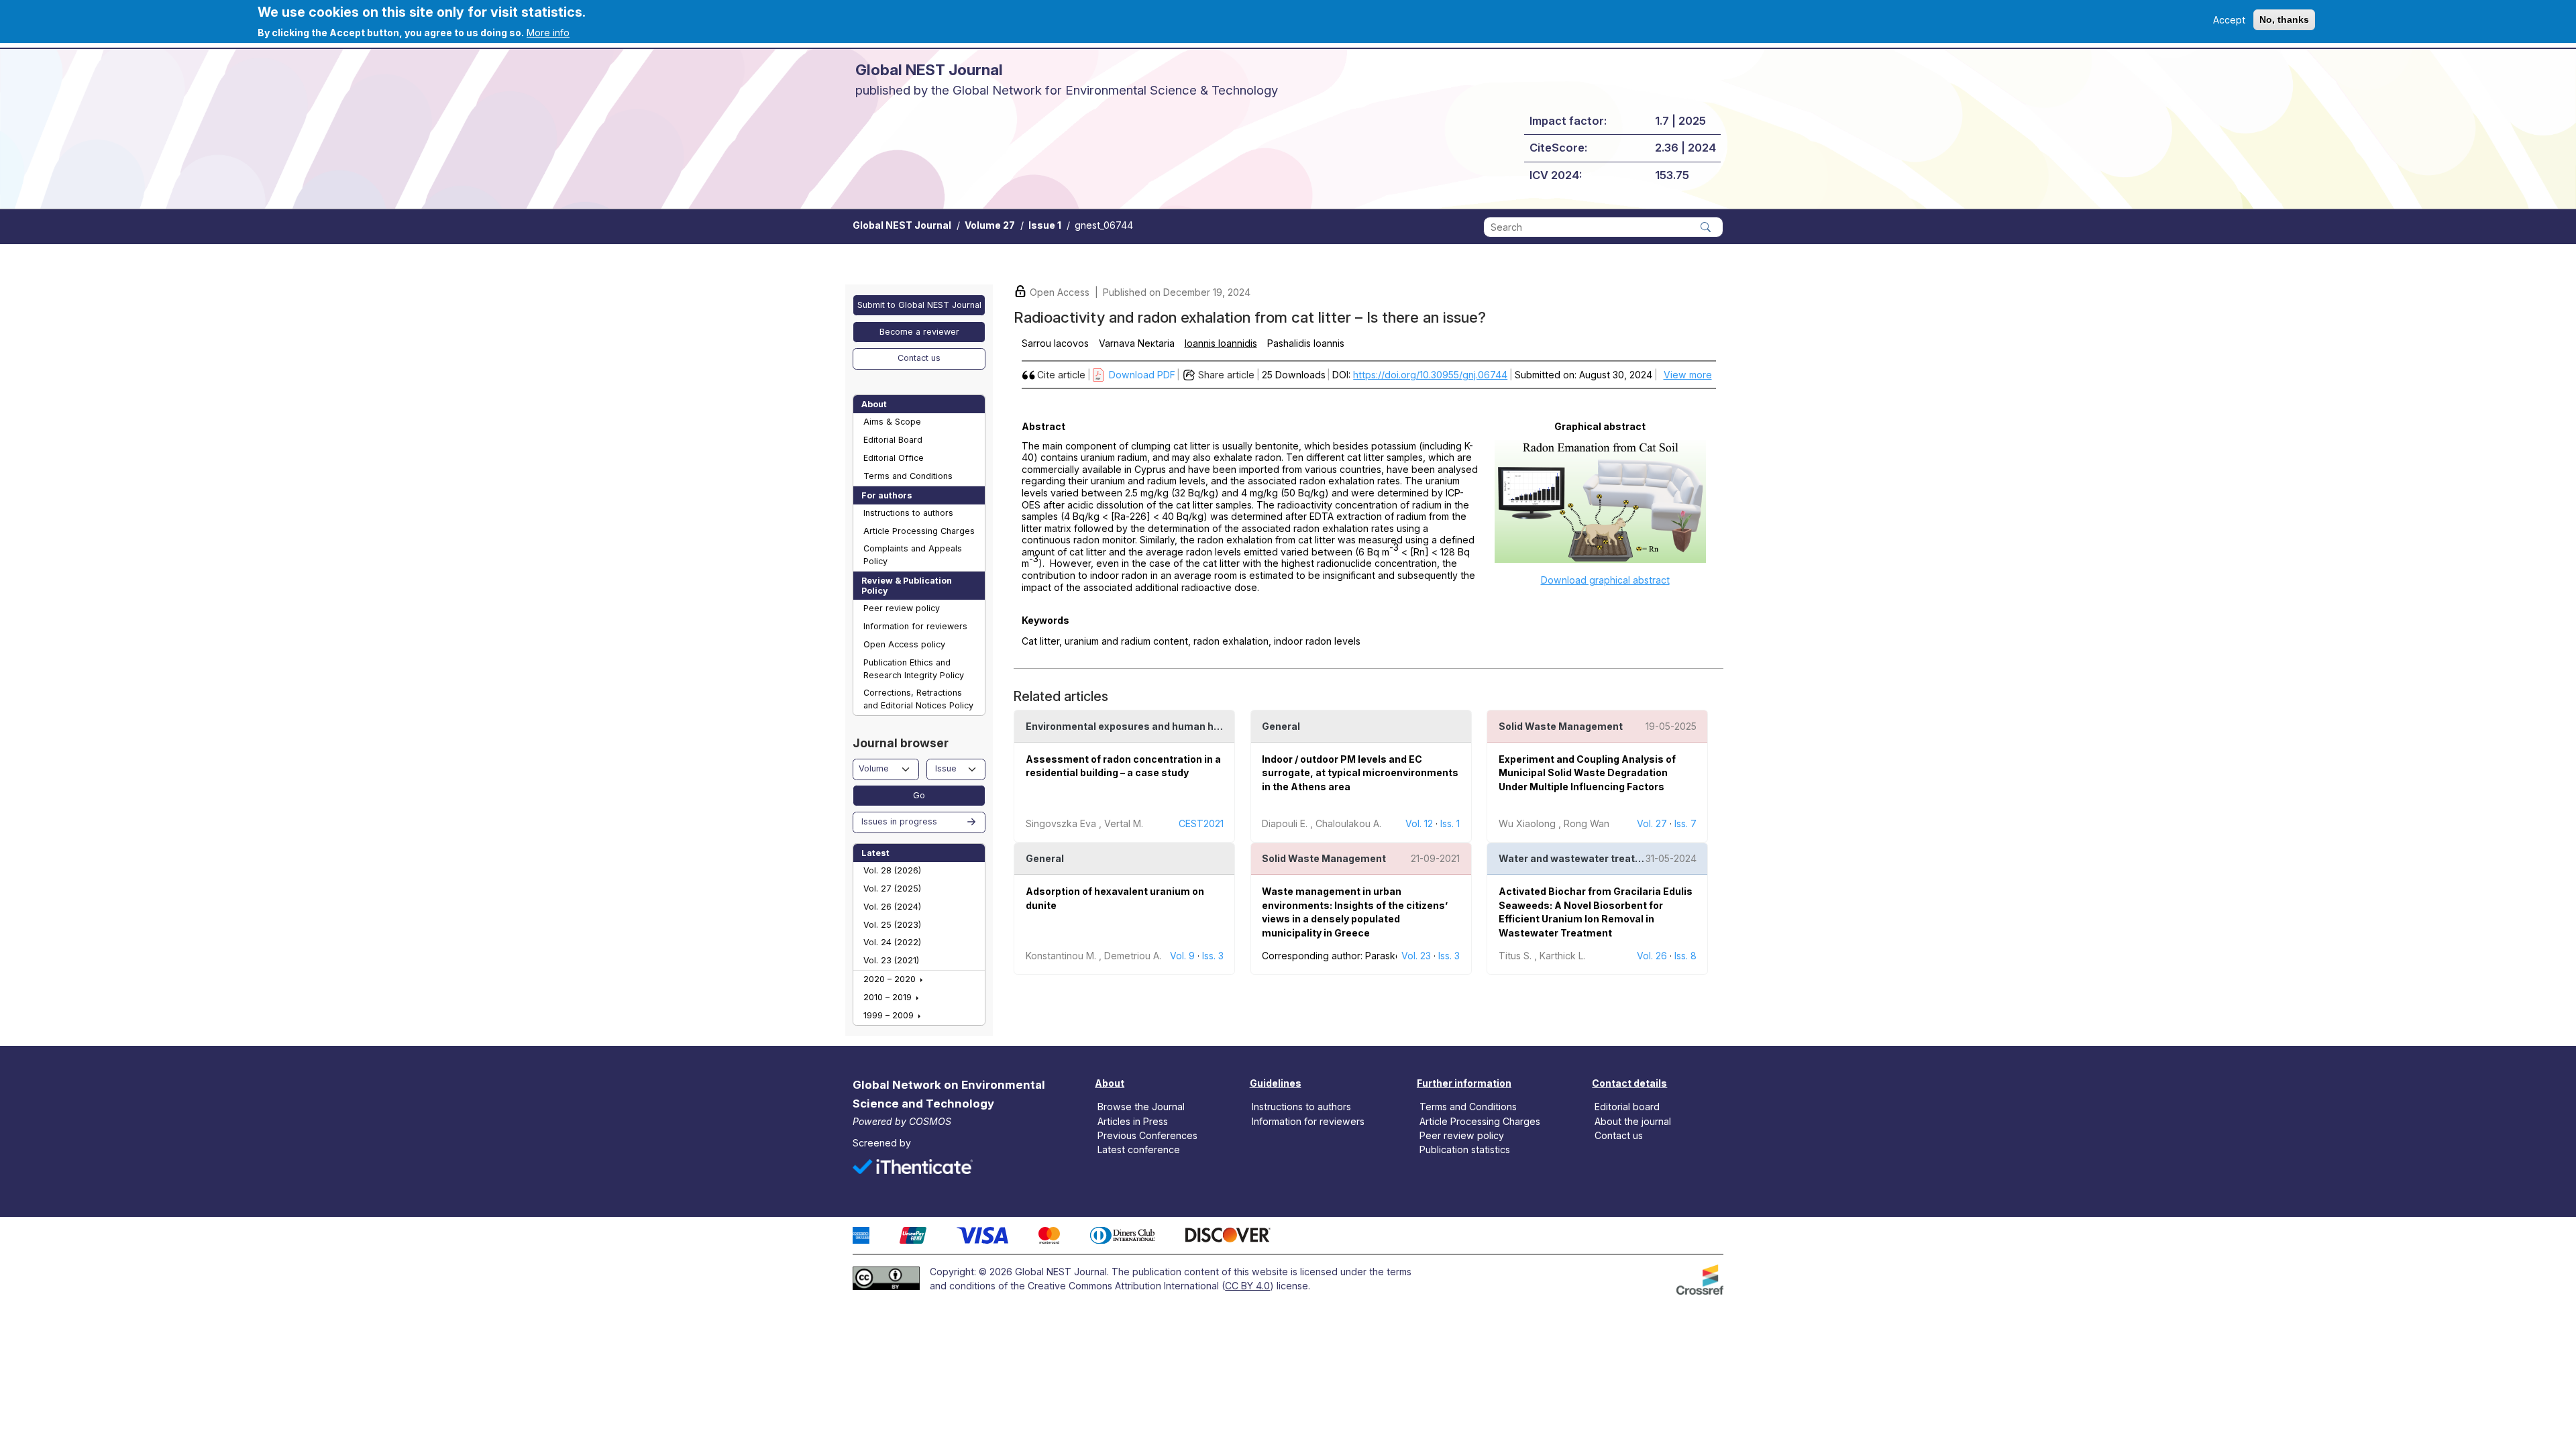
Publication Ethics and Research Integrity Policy (914, 669)
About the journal (1633, 1121)
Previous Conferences (1147, 1135)
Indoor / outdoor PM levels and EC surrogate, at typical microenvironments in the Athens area (1360, 773)
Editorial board (1627, 1107)
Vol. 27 (1652, 823)
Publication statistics (1465, 1149)
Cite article (1061, 375)
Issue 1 (1045, 225)
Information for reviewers (915, 626)
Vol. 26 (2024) (892, 907)
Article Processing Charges (919, 531)
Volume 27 (990, 225)
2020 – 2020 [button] (891, 979)
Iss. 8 (1685, 956)
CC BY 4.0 (1247, 1286)
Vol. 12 (1419, 823)
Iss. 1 (1450, 823)
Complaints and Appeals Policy (913, 555)
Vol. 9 (1182, 956)
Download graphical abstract (1605, 580)
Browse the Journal (1141, 1107)
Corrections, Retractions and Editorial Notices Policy (918, 699)
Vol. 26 (1652, 956)
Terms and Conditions (908, 476)
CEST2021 (1201, 823)
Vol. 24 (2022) (892, 942)
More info (548, 33)
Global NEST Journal (902, 225)
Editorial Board (893, 440)
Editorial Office (894, 458)
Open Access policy (904, 644)
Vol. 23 (1416, 956)
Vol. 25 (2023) (892, 925)
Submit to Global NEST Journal (919, 305)
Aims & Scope (892, 422)
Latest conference (1139, 1149)
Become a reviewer (919, 332)
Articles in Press (1133, 1121)
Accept (2229, 20)
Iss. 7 (1685, 823)
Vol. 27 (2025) (892, 889)
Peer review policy (902, 608)
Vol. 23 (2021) (891, 960)
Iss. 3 (1213, 956)
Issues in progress (899, 821)
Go (919, 795)
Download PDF (1142, 375)
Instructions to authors (908, 513)
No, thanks (2284, 19)
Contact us (919, 358)
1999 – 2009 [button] (890, 1015)
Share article (1226, 375)
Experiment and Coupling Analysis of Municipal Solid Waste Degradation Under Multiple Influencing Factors (1587, 773)
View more (1688, 375)
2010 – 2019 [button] (889, 997)
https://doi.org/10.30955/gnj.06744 (1430, 375)
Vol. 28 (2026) (892, 870)
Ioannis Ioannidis (1221, 343)
